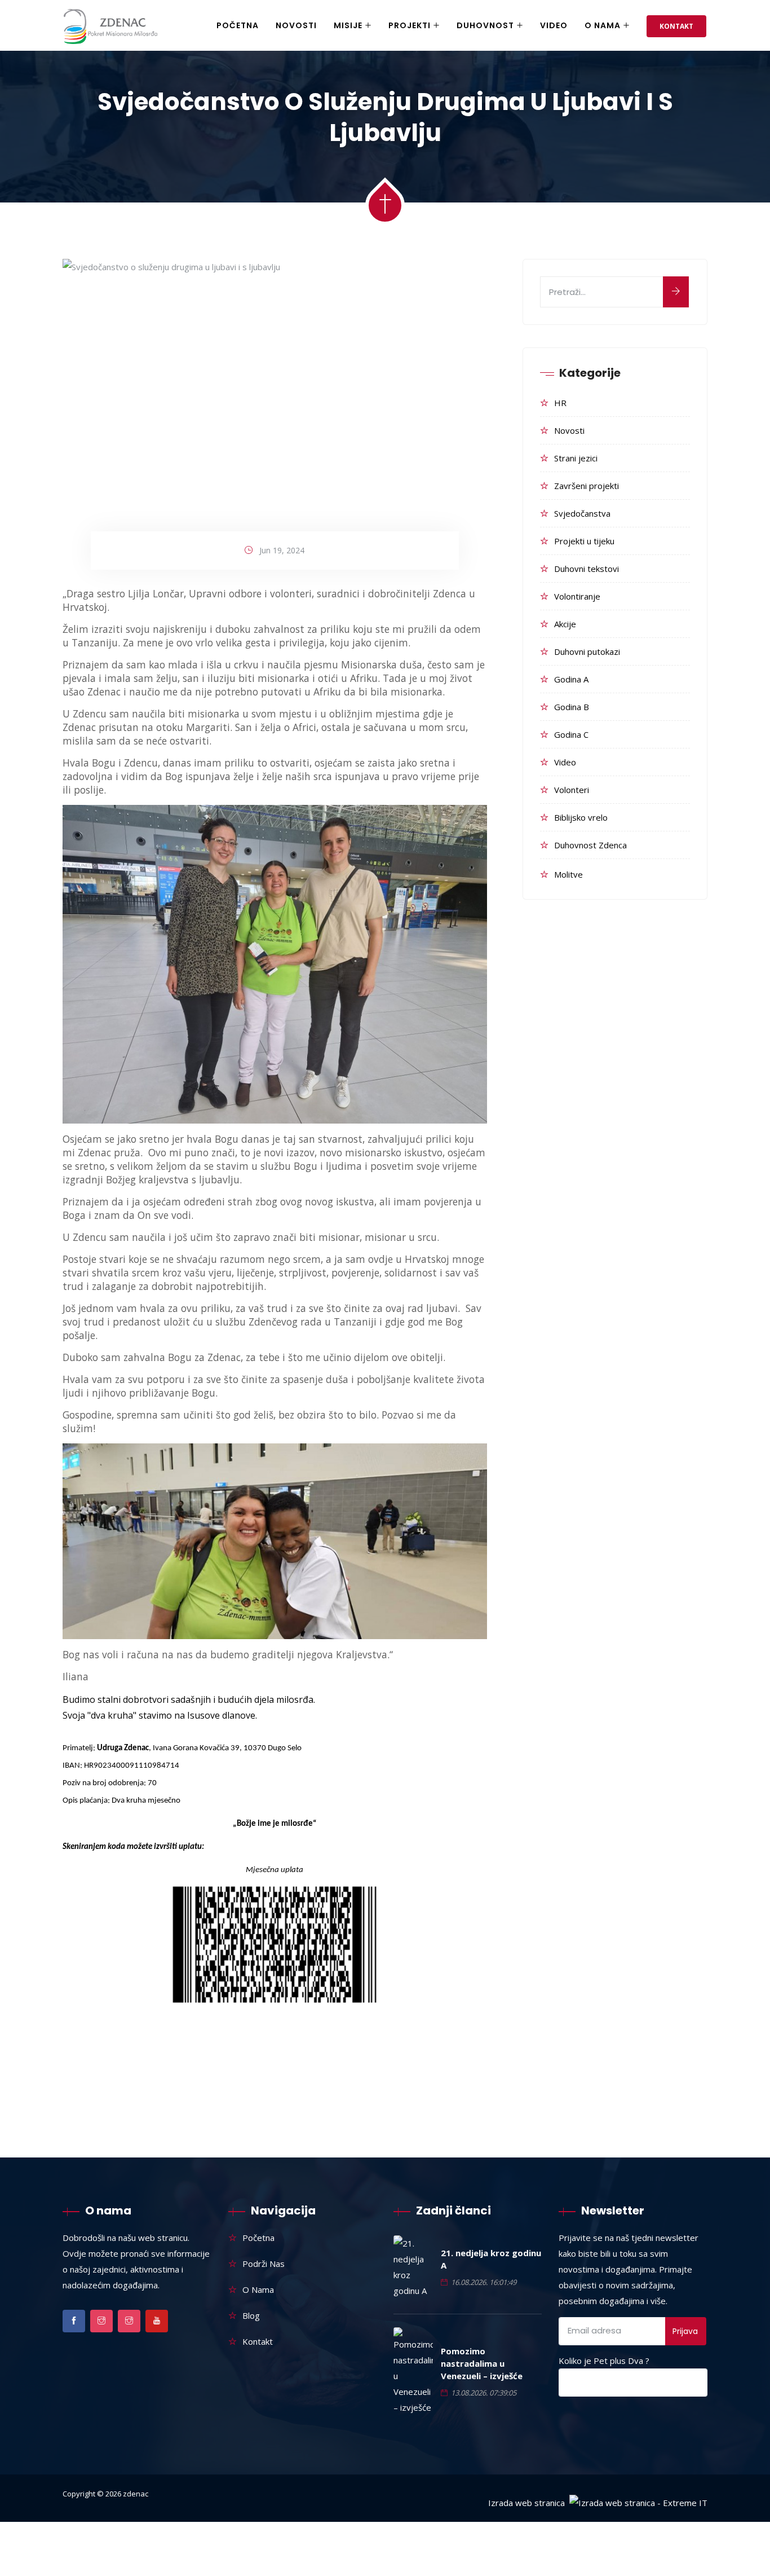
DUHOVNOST (485, 25)
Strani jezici (576, 458)
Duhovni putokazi (587, 651)
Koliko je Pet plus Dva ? (604, 2361)
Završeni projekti (587, 486)
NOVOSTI (296, 25)
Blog (251, 2315)
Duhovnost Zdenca (590, 845)
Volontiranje (577, 596)
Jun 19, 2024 (282, 550)
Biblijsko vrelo (581, 817)
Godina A (571, 679)
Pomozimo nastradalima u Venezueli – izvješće (482, 2363)
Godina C (571, 734)
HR (560, 403)
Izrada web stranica (526, 2503)
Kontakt (676, 26)
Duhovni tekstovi (587, 569)
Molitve (568, 874)
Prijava (685, 2331)
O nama (603, 25)
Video (554, 25)
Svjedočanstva (582, 513)
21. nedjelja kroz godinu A (491, 2259)
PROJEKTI (410, 25)
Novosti (569, 430)
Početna (238, 25)
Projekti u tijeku (584, 541)
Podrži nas (264, 2264)
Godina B (572, 707)
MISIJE (348, 25)
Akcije (565, 624)
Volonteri (572, 790)
